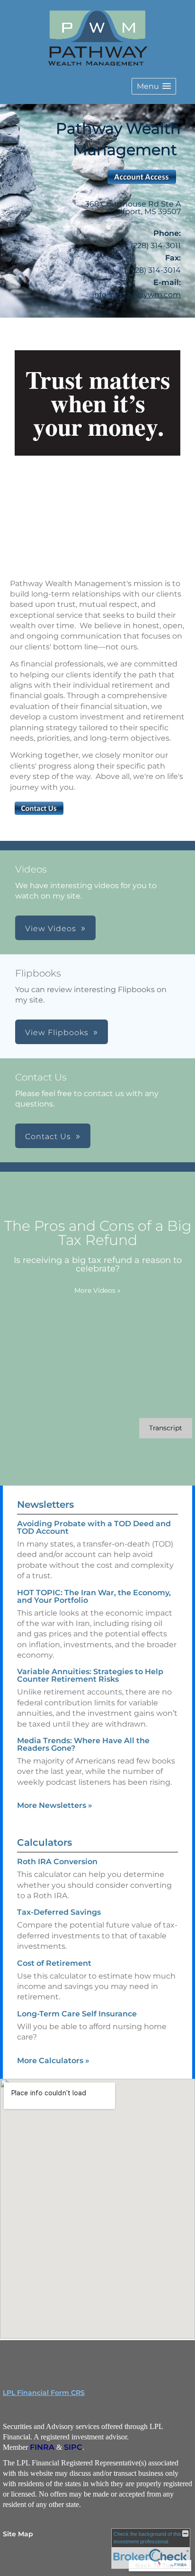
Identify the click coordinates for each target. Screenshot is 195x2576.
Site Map (18, 2534)
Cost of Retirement (54, 1963)
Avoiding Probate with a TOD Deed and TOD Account (94, 1527)
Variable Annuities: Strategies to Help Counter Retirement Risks (90, 1675)
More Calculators (53, 2061)
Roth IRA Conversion (57, 1862)
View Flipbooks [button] (57, 1033)
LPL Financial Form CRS (44, 2393)
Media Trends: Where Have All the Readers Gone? (83, 1744)
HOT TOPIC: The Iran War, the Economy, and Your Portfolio (94, 1596)
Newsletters (45, 1504)
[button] (154, 86)
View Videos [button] (51, 929)
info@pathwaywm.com (137, 295)
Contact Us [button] (48, 1137)
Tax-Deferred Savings (59, 1912)
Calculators (44, 1842)
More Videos (97, 1290)
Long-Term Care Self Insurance (77, 2014)
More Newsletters (55, 1805)
